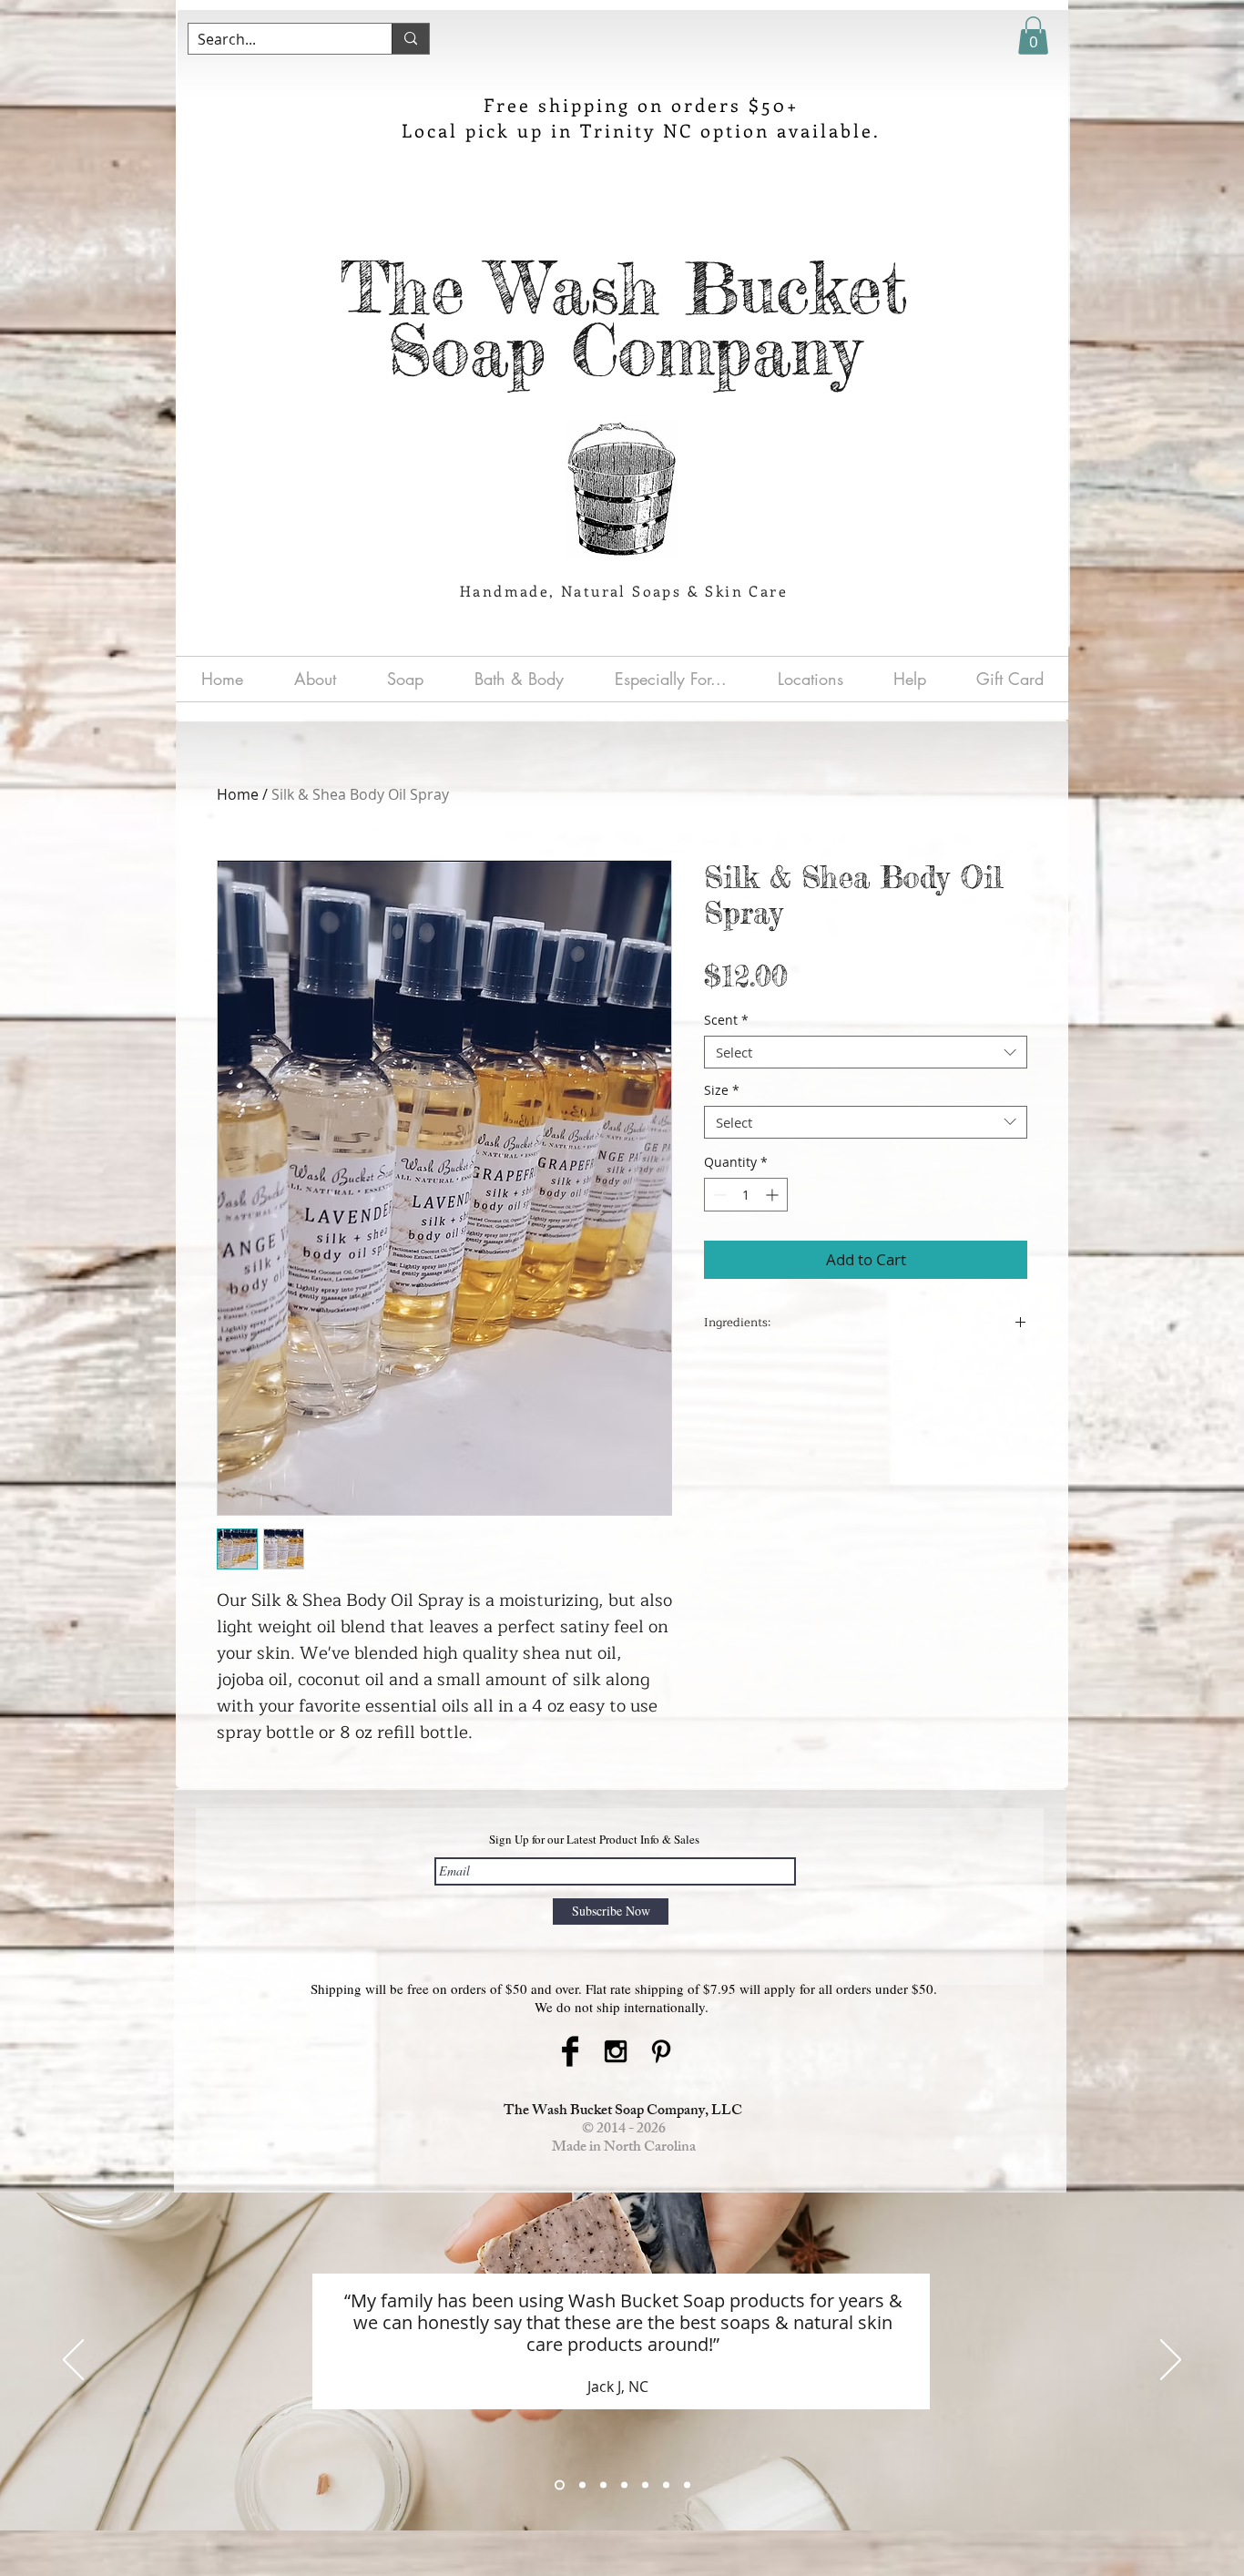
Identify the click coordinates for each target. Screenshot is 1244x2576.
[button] (1033, 36)
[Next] (1171, 2361)
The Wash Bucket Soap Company (624, 319)
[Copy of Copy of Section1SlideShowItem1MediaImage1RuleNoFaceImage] (687, 2484)
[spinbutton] (746, 1195)
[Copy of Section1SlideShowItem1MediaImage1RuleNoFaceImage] (582, 2484)
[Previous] (73, 2361)
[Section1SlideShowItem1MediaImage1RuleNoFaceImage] (560, 2484)
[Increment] (774, 1195)
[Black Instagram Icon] (616, 2051)
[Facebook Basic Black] (570, 2051)
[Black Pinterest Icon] (661, 2051)
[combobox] (866, 1052)
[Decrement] (718, 1195)
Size (722, 1091)
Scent (726, 1021)
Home (238, 794)
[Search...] (410, 39)
